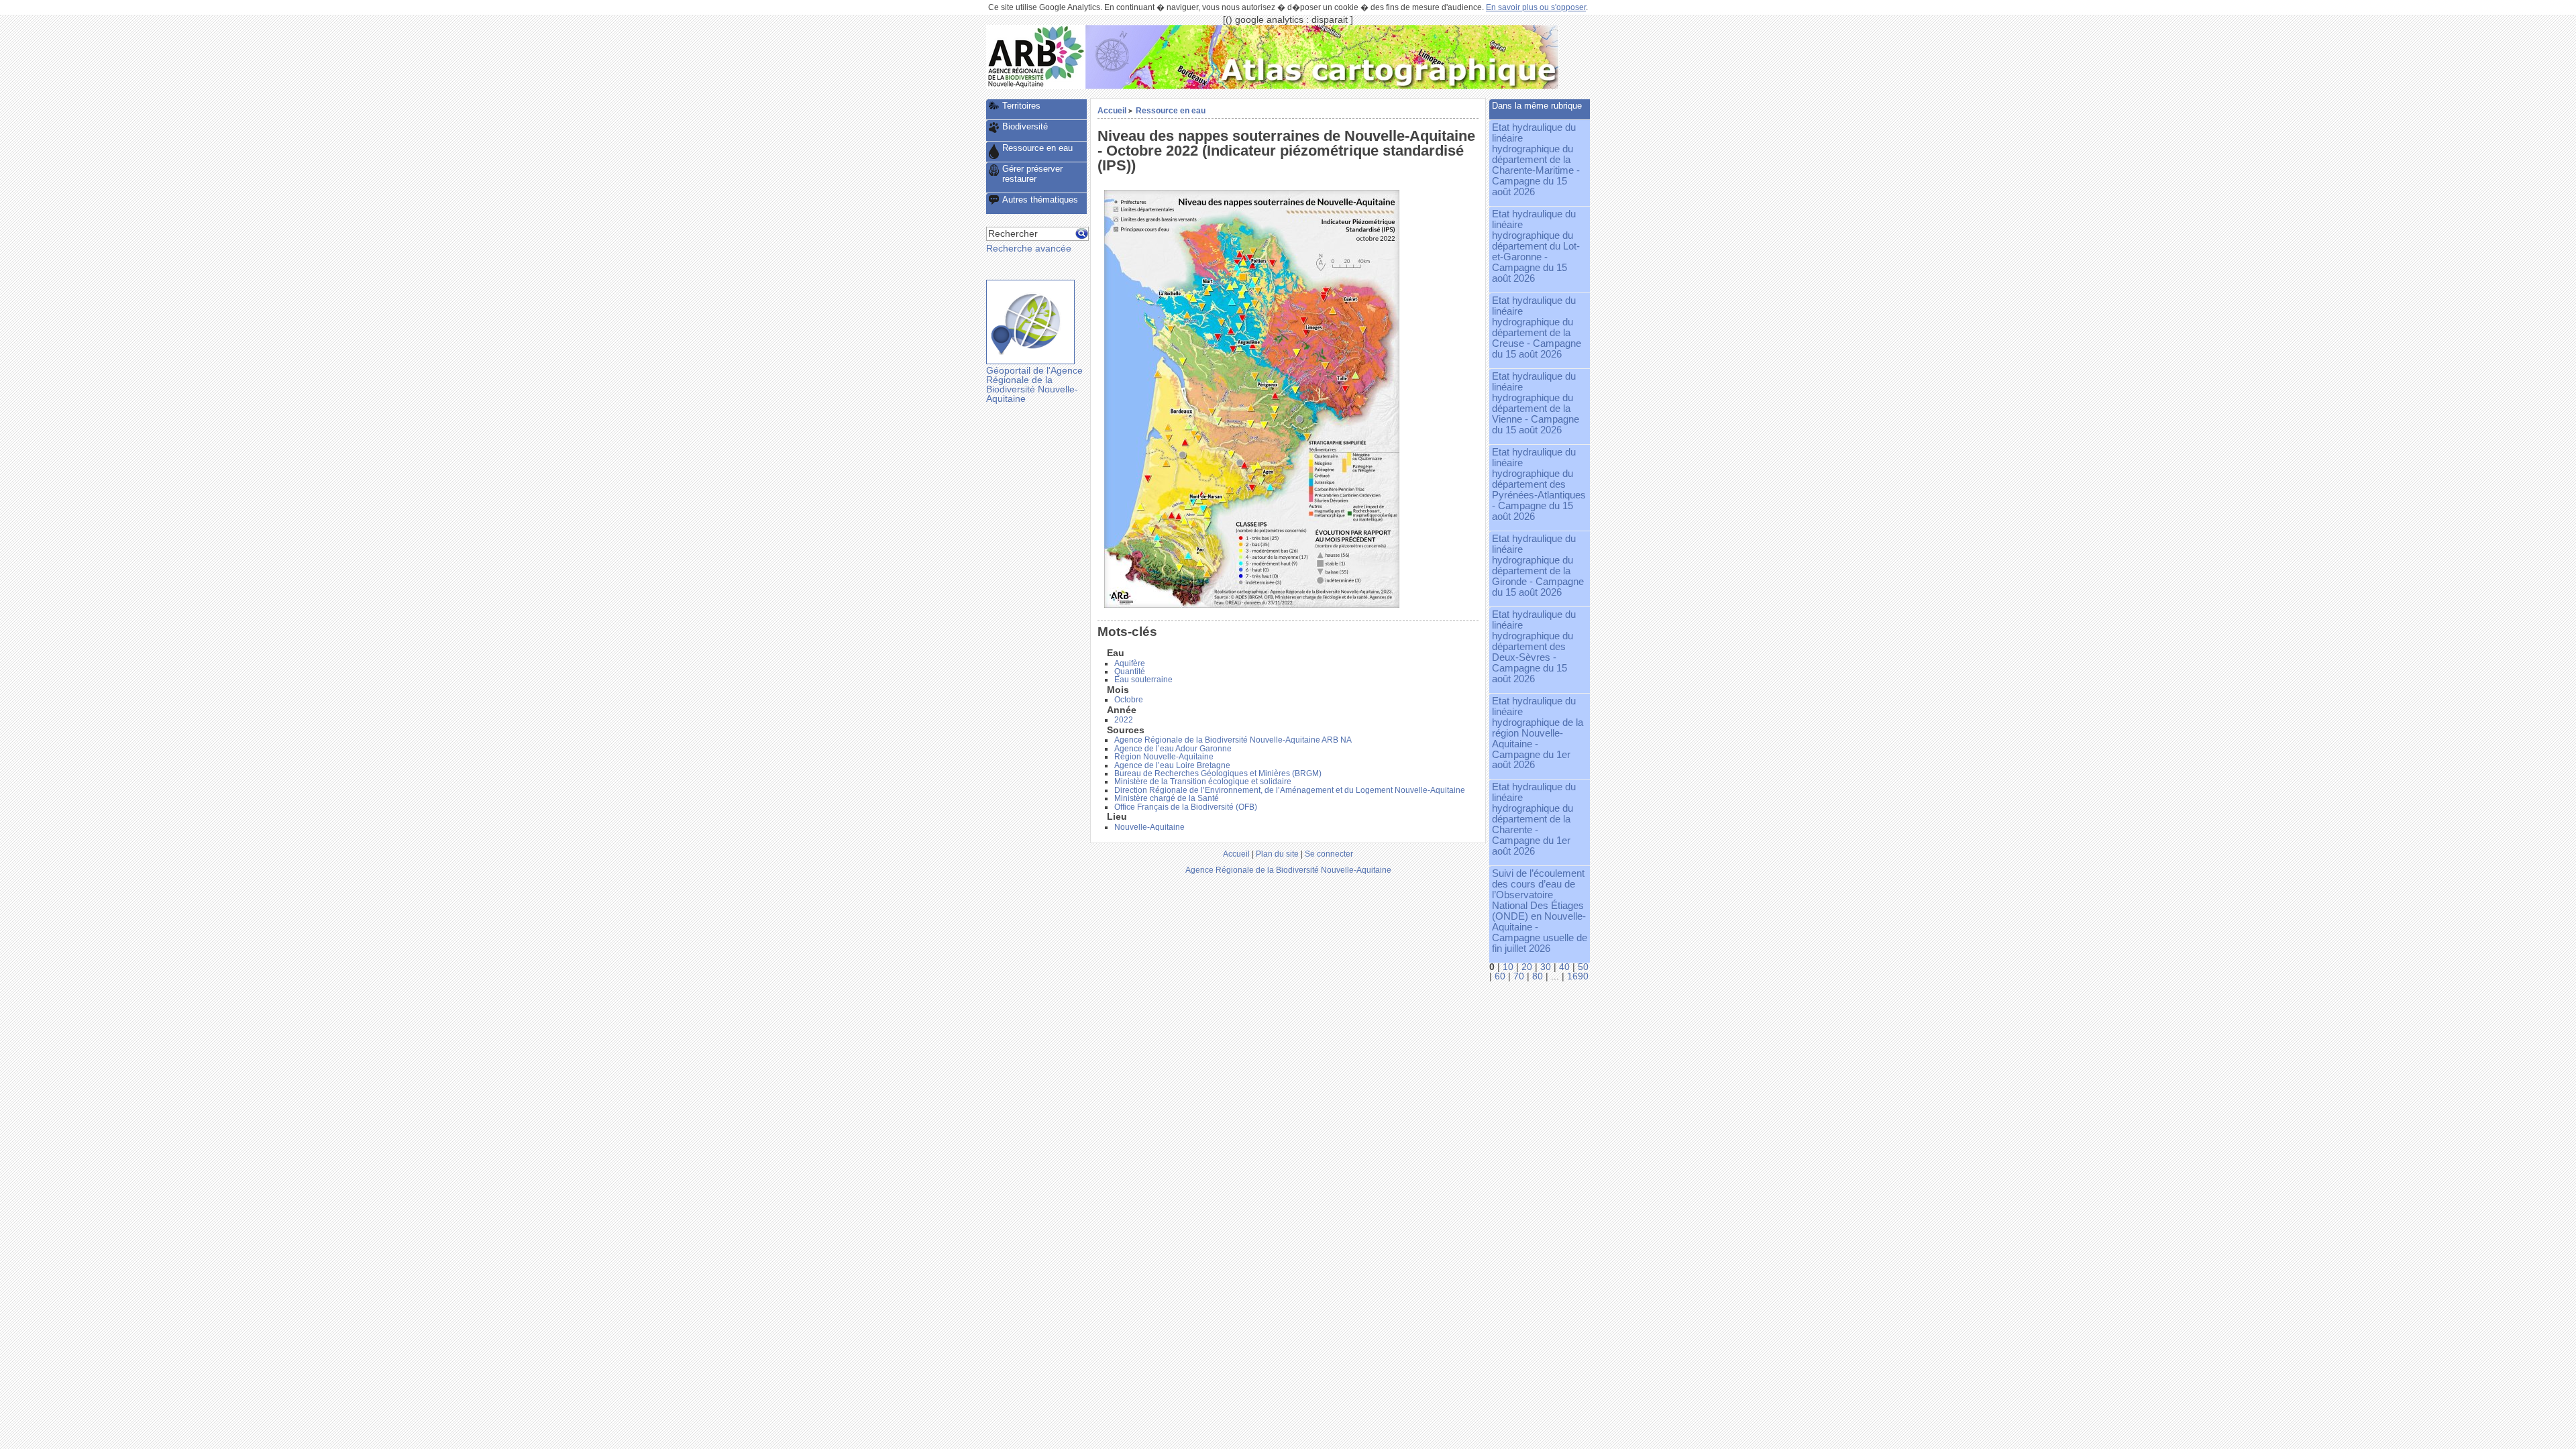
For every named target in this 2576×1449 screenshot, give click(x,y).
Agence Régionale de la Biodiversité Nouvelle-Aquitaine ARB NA (1233, 740)
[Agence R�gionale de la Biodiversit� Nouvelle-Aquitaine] (1036, 86)
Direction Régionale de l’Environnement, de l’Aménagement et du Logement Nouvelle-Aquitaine (1290, 790)
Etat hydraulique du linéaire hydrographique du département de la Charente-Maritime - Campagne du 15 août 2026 (1536, 160)
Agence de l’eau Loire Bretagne (1172, 765)
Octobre (1129, 700)
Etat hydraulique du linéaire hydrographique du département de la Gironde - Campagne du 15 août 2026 (1538, 566)
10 (1508, 967)
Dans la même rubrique (1537, 106)
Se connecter (1329, 854)
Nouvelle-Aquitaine (1149, 827)
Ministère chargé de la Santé (1167, 798)
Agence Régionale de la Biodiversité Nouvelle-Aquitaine (1288, 870)
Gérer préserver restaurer (1032, 174)
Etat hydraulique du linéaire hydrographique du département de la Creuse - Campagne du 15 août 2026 (1537, 327)
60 (1500, 976)
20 (1527, 967)
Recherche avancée (1029, 249)
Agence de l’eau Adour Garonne (1173, 749)
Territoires (1021, 106)
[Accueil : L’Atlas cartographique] (1322, 86)
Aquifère (1130, 663)
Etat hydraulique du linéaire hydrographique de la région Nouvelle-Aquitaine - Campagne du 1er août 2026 (1538, 733)
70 (1519, 976)
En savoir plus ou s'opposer (1536, 7)
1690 (1578, 976)
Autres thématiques (1040, 200)
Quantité (1130, 672)
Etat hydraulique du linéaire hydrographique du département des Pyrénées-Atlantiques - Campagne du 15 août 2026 (1539, 484)
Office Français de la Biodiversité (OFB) (1186, 807)
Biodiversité (1025, 126)
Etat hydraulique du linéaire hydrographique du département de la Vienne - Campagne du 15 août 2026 (1536, 403)
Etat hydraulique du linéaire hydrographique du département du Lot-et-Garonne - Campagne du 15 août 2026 (1536, 246)
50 (1583, 967)
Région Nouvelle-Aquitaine (1164, 757)
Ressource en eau (1171, 110)
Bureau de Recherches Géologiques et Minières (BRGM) (1218, 773)
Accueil (1112, 110)
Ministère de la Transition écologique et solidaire (1203, 782)
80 (1538, 976)
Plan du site (1277, 854)
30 (1546, 967)
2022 (1124, 720)
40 (1564, 967)
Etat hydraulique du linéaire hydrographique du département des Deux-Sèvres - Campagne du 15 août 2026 (1534, 647)
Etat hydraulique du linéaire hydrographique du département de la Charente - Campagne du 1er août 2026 (1534, 819)
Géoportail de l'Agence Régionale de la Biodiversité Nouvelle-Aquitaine (1034, 384)
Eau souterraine (1143, 680)
